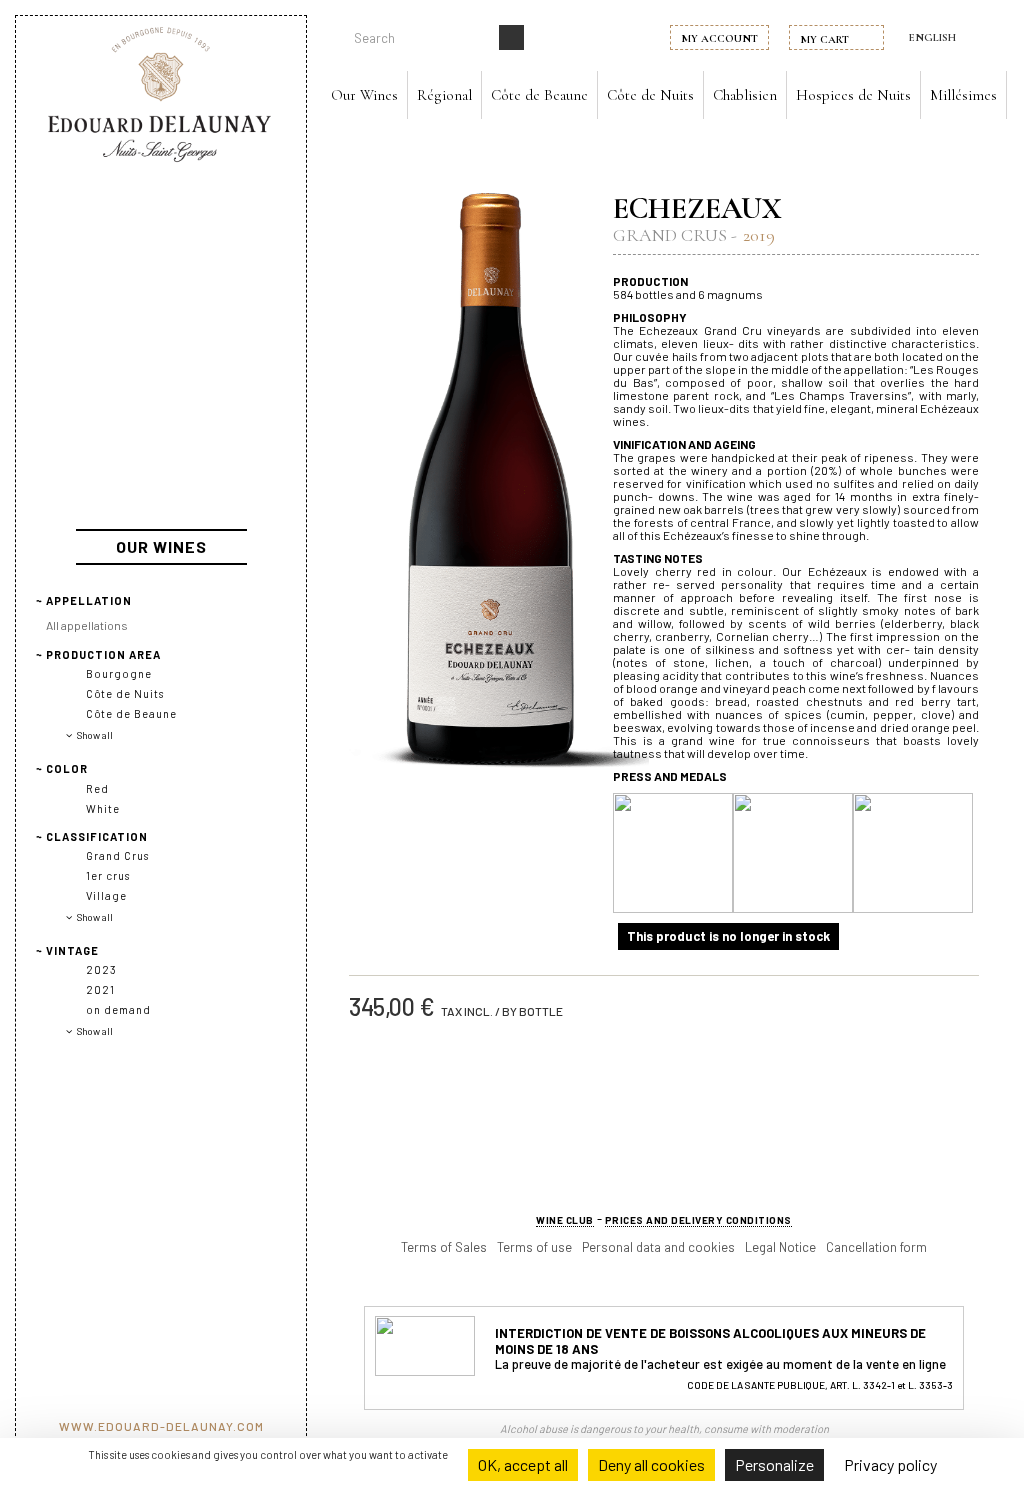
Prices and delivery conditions (698, 1220)
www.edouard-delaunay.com (161, 1426)
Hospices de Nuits (853, 95)
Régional (444, 95)
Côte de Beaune (539, 95)
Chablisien (745, 95)
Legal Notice (780, 1247)
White (103, 808)
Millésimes (963, 95)
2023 (101, 969)
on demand (118, 1009)
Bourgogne (119, 673)
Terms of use (534, 1247)
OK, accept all (523, 1464)
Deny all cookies (651, 1464)
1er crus (108, 875)
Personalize (774, 1464)
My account (719, 38)
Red (97, 788)
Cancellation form (876, 1247)
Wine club (565, 1220)
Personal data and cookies (658, 1247)
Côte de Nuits (650, 95)
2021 (100, 989)
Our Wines (364, 95)
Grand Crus (117, 855)
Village (106, 895)
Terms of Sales (444, 1247)
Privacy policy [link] (890, 1464)
